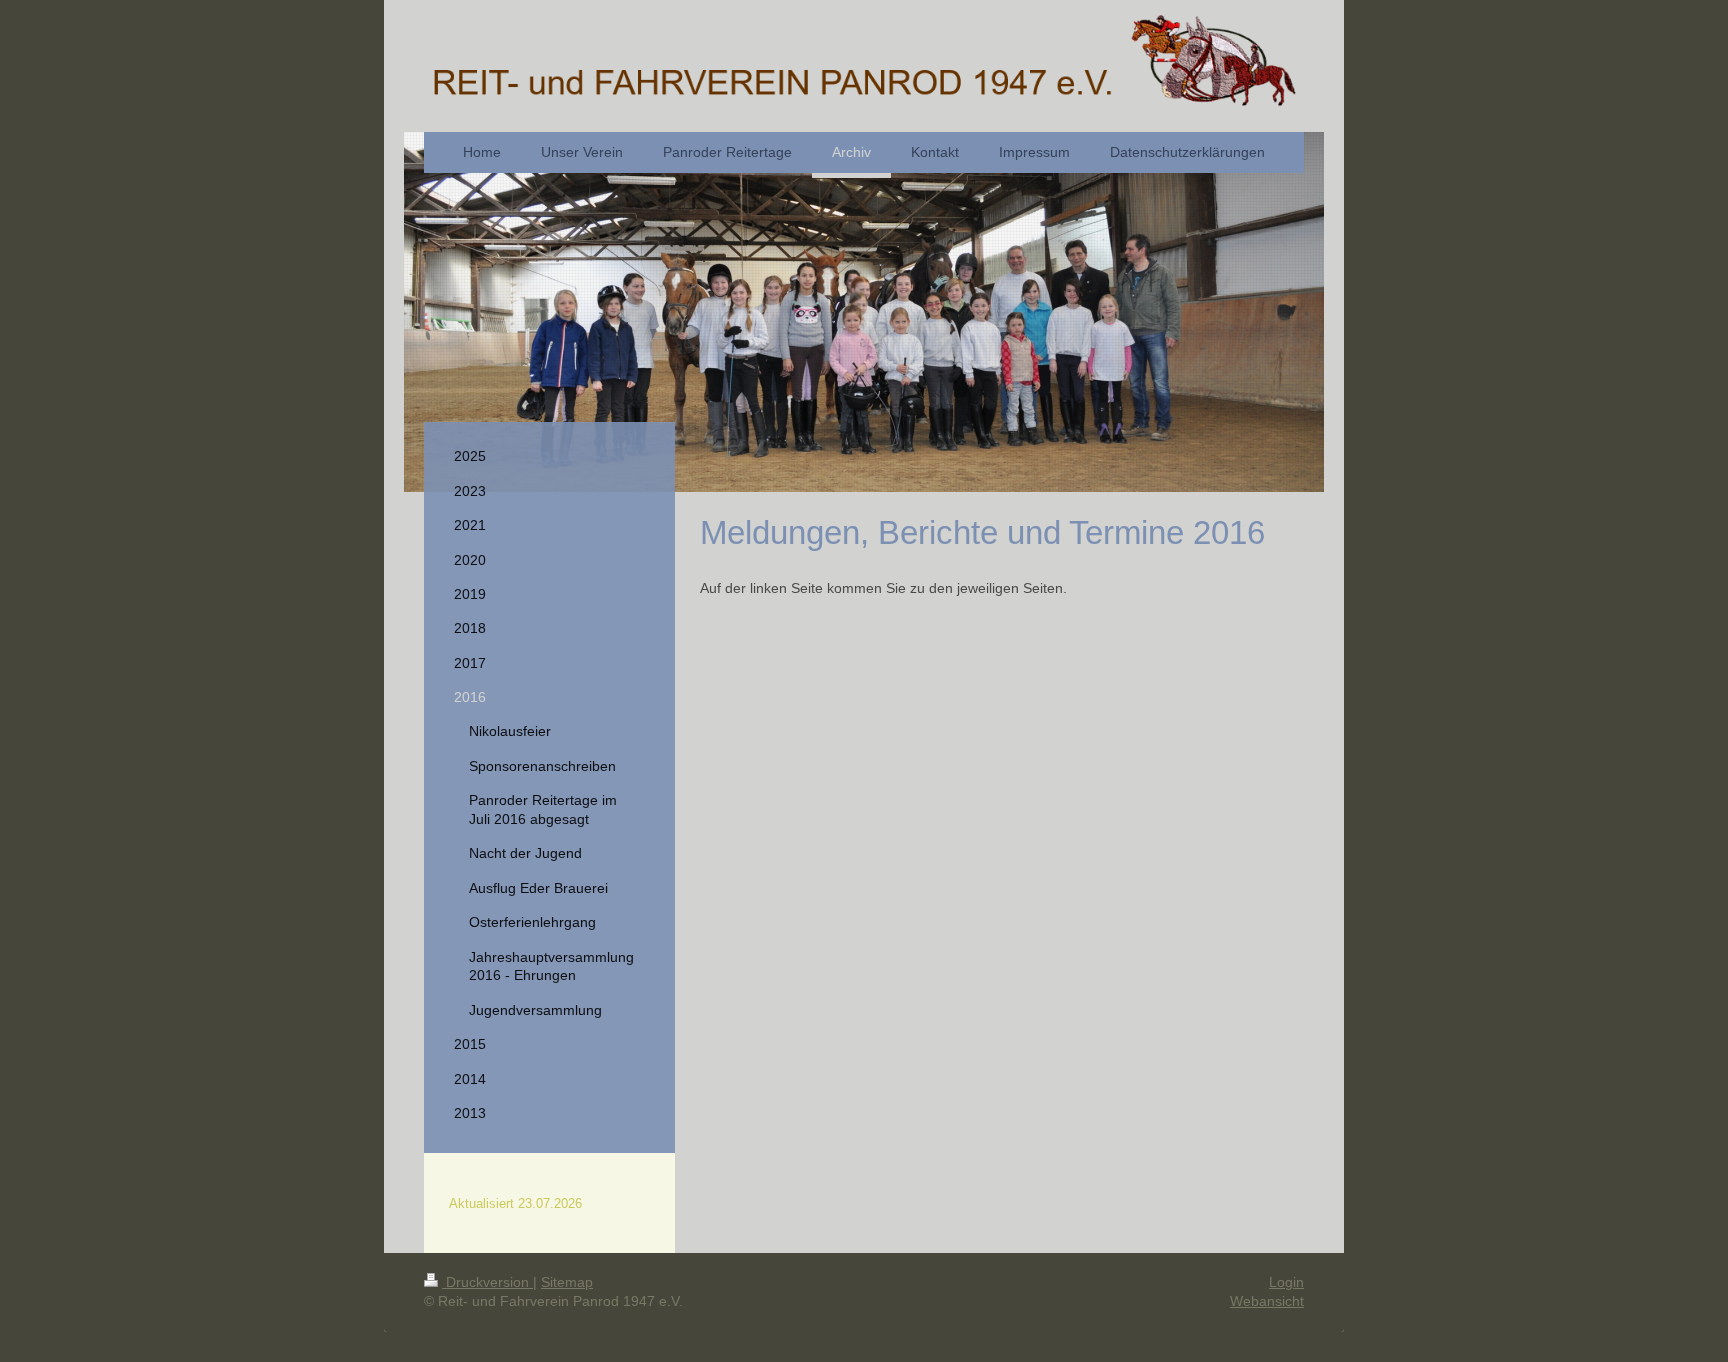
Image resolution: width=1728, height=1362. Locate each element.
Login (1286, 1282)
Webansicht (1267, 1301)
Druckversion (487, 1282)
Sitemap (567, 1282)
